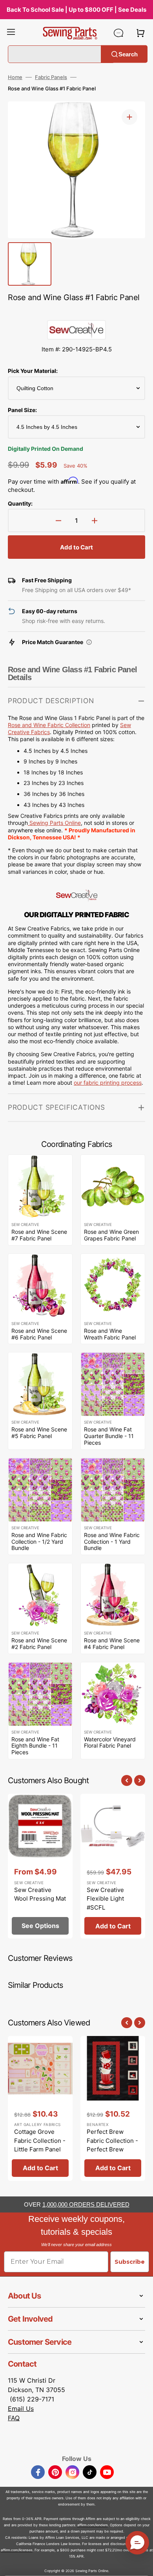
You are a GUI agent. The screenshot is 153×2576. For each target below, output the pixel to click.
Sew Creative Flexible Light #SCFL (105, 1899)
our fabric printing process (108, 1083)
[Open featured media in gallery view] (129, 117)
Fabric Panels (51, 77)
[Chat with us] (118, 33)
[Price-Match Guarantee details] (89, 642)
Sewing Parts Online (55, 823)
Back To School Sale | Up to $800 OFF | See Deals (76, 10)
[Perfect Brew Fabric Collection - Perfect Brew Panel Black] (113, 2108)
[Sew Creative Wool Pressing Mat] (40, 1866)
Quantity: (20, 503)
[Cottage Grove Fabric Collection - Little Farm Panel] (40, 2108)
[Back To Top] (141, 2564)
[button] (11, 33)
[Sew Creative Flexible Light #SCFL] (113, 1866)
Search (128, 54)
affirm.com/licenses (17, 2550)
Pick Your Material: (33, 371)
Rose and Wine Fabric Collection (49, 725)
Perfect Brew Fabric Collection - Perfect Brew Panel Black (112, 2145)
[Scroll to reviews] (76, 312)
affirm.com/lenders (93, 2525)
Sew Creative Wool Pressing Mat (40, 1894)
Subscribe (130, 2262)
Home (15, 77)
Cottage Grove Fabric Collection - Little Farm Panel (40, 2140)
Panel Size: (22, 410)
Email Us (21, 2409)
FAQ (14, 2418)
